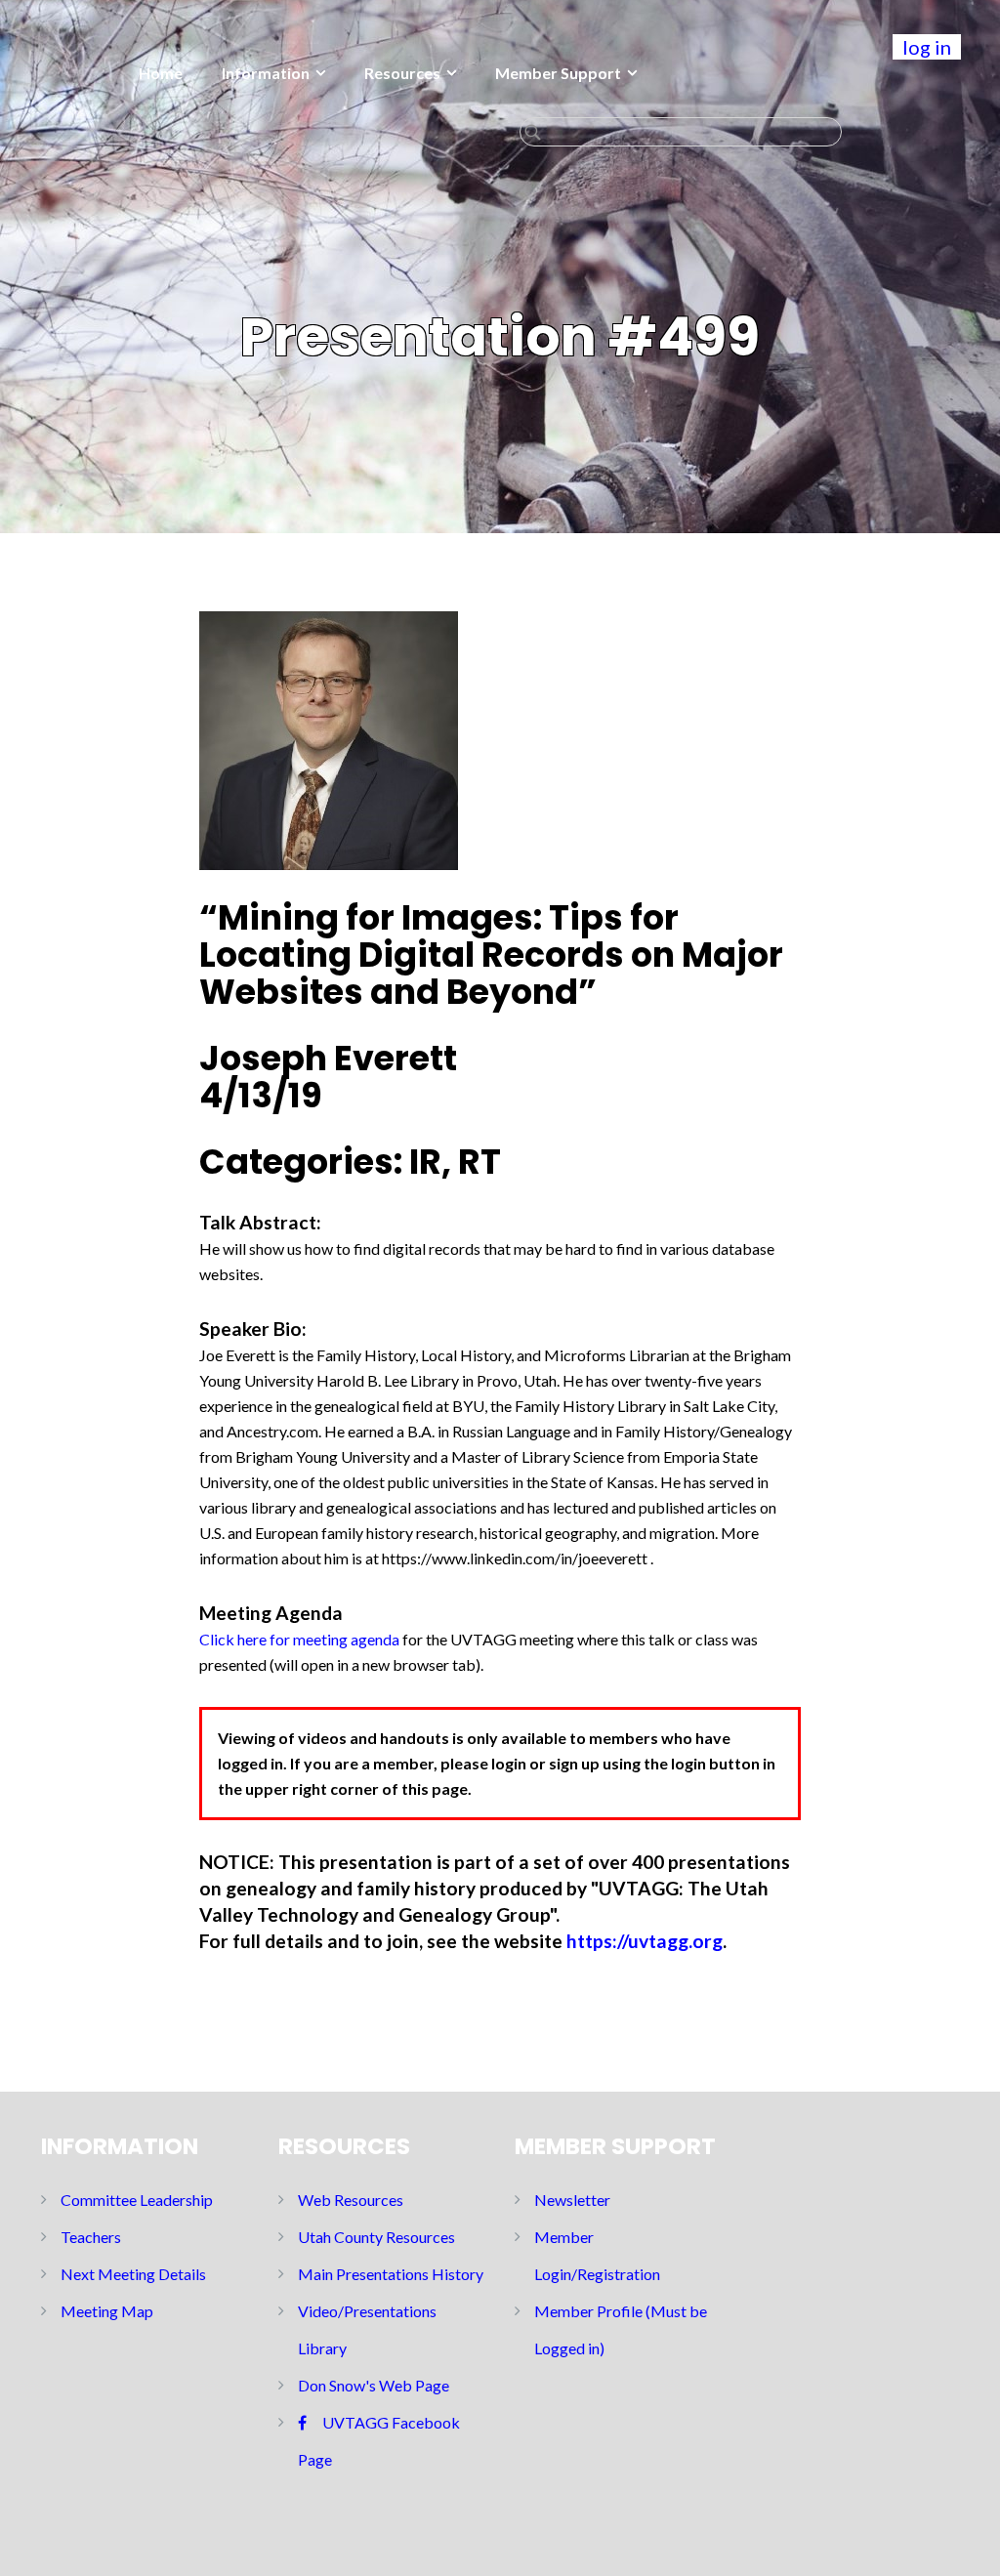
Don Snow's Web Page (374, 2385)
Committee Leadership (137, 2200)
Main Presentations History (391, 2274)
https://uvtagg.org (645, 1941)
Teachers (91, 2237)
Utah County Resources (376, 2237)
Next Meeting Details (133, 2274)
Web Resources (351, 2200)
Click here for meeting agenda (299, 1639)
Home (161, 73)
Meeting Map (107, 2311)
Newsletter (572, 2200)
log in (927, 47)
